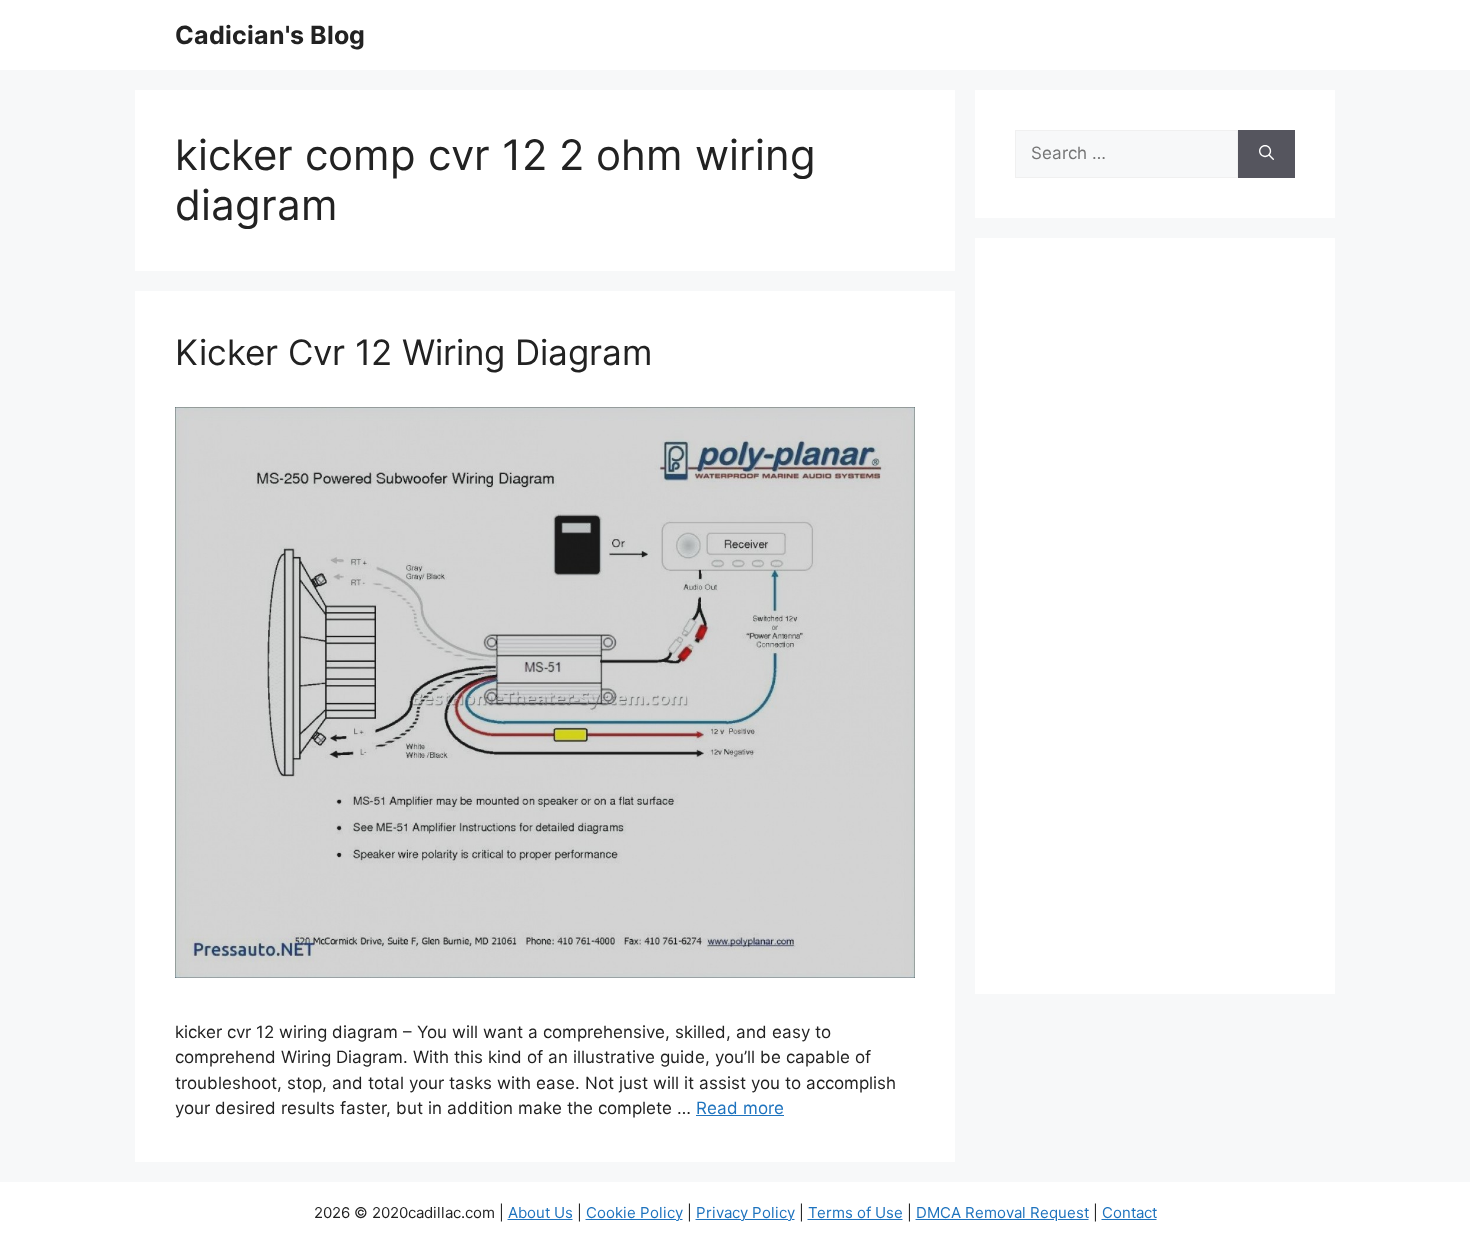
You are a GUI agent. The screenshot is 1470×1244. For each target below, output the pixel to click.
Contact (1129, 1212)
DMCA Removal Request (1002, 1212)
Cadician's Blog (270, 35)
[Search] (1266, 154)
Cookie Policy (634, 1212)
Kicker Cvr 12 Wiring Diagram (413, 352)
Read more (740, 1108)
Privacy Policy (745, 1212)
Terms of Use (855, 1212)
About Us (540, 1212)
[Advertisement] (1155, 629)
